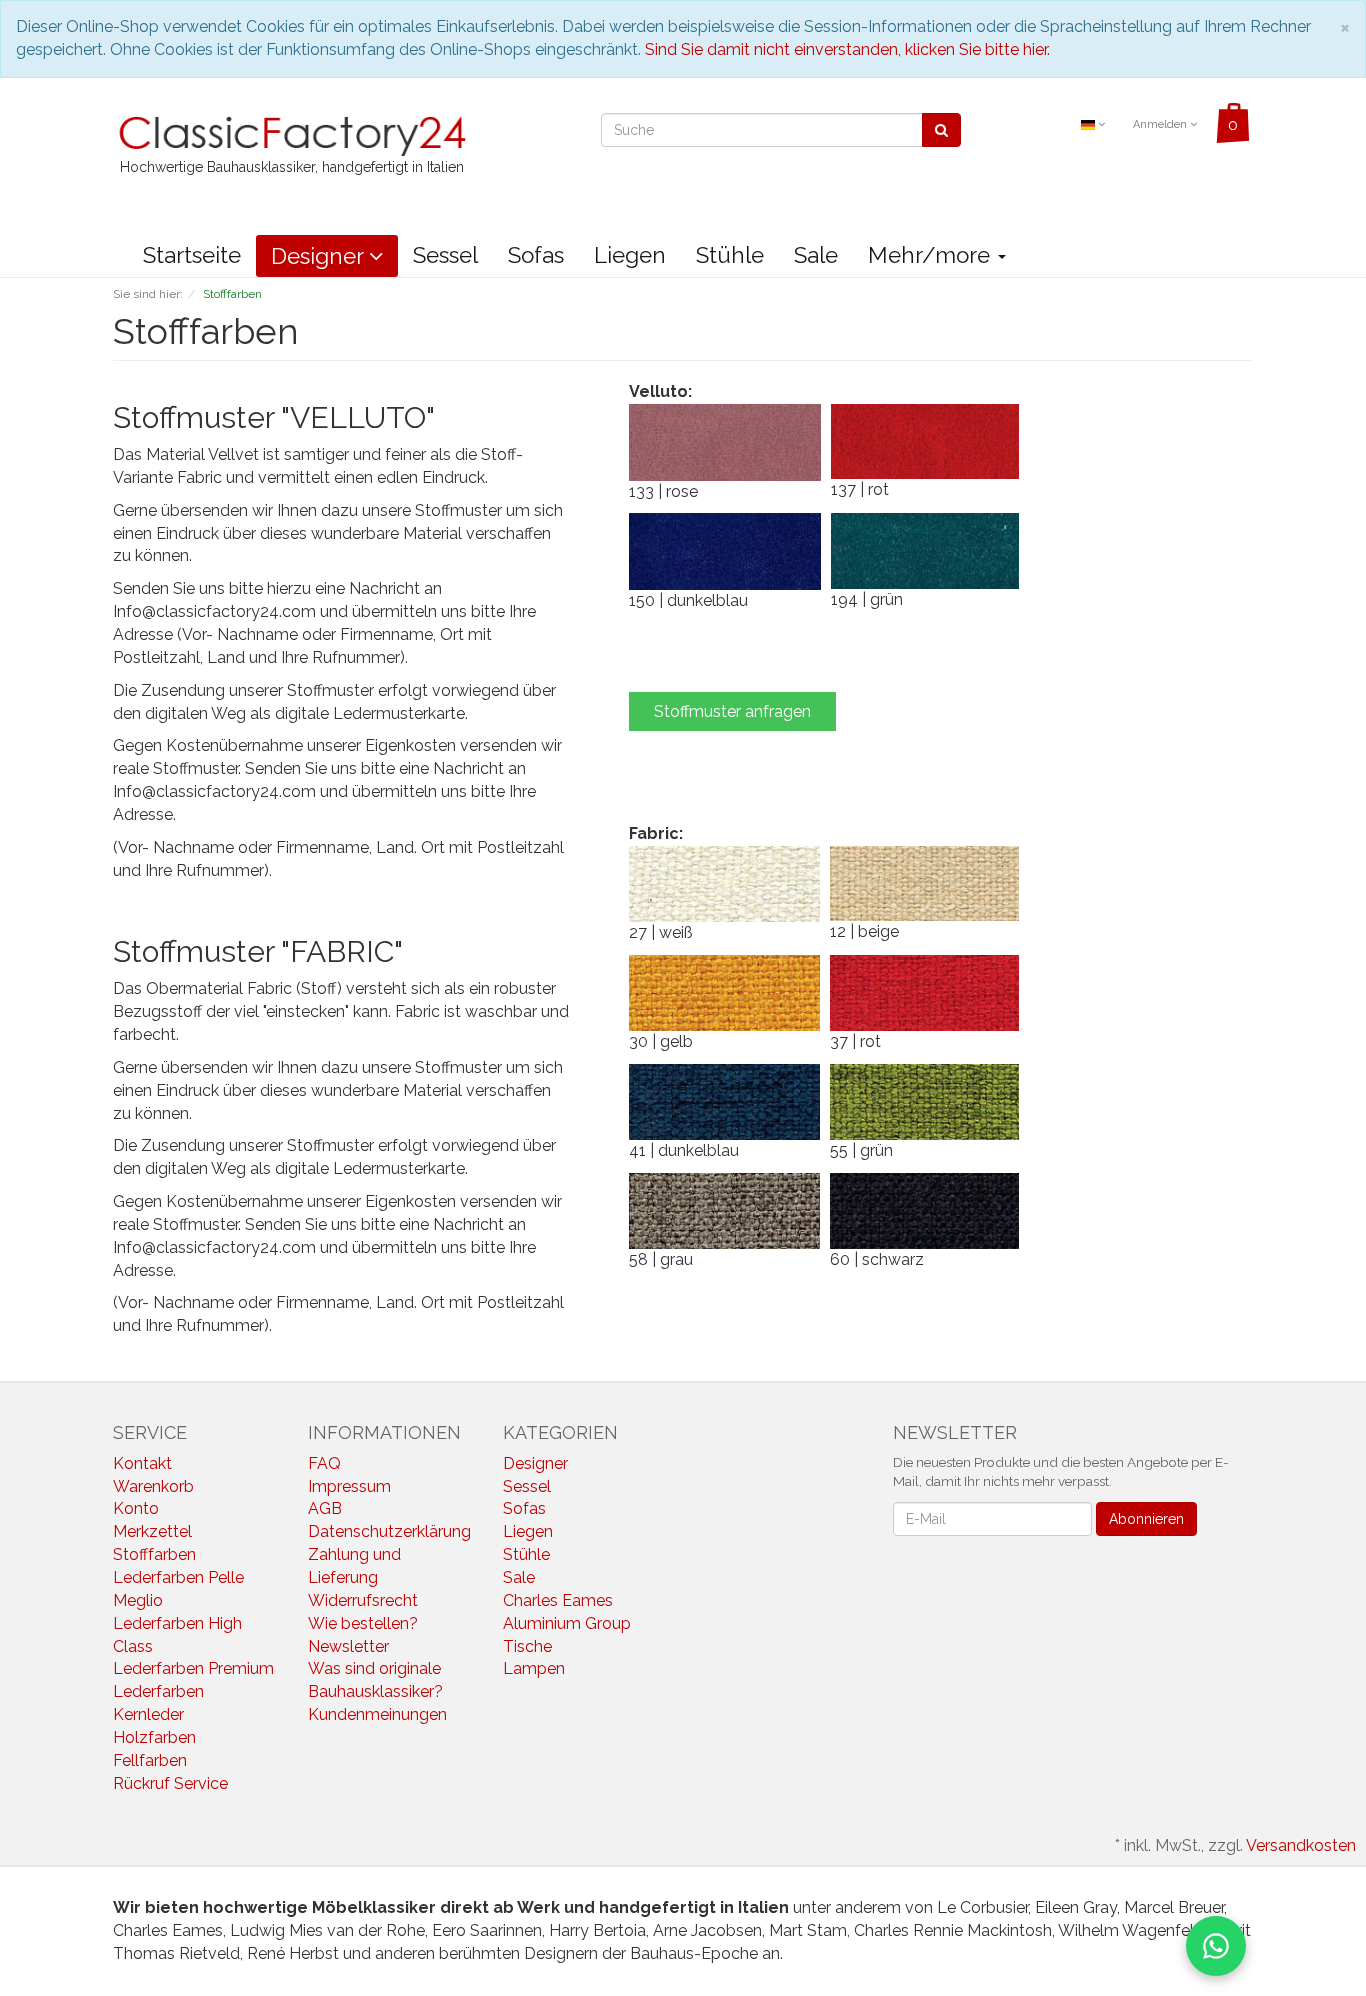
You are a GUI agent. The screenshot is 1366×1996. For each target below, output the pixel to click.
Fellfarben (150, 1760)
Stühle (730, 255)
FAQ (324, 1463)
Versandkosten (1301, 1845)
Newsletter (348, 1646)
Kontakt (142, 1463)
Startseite (192, 255)
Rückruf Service (170, 1783)
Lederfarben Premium (193, 1668)
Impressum (349, 1486)
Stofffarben (154, 1554)
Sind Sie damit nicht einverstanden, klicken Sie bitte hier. (847, 49)
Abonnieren (1146, 1519)
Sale (816, 255)
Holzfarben (154, 1737)
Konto (136, 1508)
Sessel (445, 255)
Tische (527, 1646)
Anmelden (1161, 124)
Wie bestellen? (363, 1623)
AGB (325, 1508)
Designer (320, 256)
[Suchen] (941, 130)
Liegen (630, 255)
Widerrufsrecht (363, 1600)
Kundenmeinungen (377, 1714)
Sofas (536, 255)
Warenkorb (153, 1486)
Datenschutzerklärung (389, 1531)
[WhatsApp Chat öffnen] (1216, 1946)
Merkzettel (152, 1531)
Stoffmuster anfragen (732, 711)
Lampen (534, 1668)
